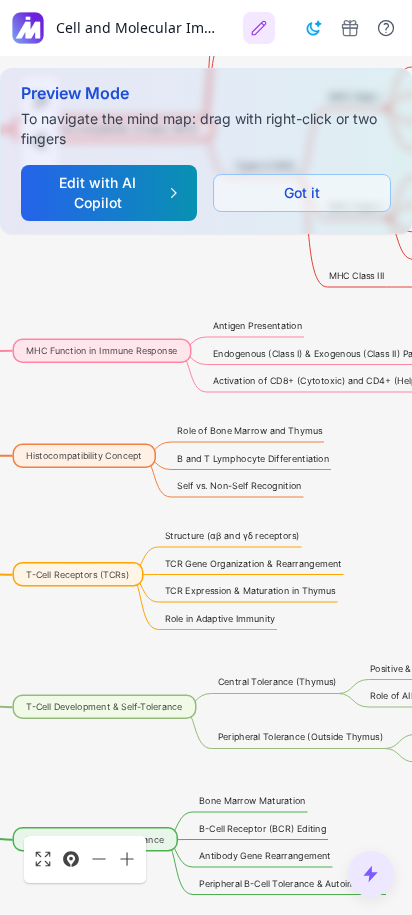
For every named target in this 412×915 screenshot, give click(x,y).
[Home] (28, 28)
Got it (302, 192)
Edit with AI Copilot (97, 192)
